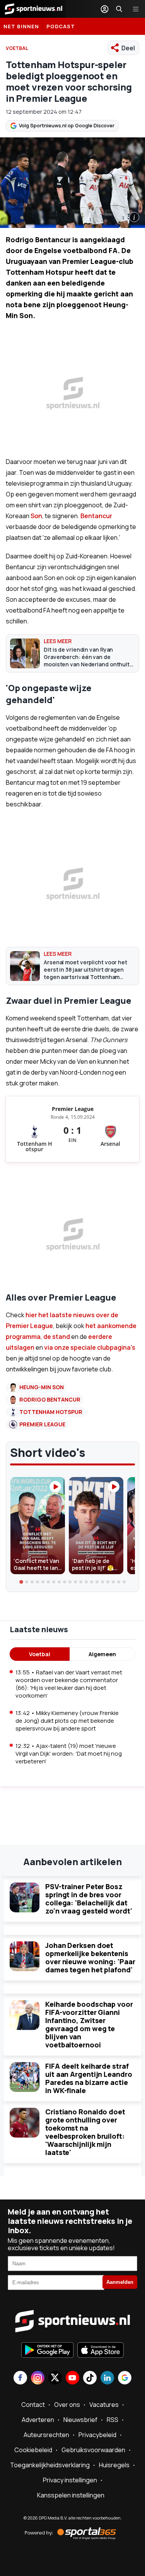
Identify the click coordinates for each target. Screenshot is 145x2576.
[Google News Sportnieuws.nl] (125, 2378)
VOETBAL (17, 48)
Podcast (61, 26)
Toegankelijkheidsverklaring (50, 2465)
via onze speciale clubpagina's (90, 1347)
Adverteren (38, 2420)
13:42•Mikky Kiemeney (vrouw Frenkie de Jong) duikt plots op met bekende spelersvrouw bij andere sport (67, 1721)
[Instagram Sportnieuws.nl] (38, 2378)
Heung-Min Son (42, 1387)
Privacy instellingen (70, 2480)
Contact (33, 2405)
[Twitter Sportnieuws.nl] (55, 2378)
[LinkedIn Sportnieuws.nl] (107, 2378)
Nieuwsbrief (80, 2420)
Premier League (42, 1424)
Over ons (67, 2405)
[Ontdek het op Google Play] (47, 2351)
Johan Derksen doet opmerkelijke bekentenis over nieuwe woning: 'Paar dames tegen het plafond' (90, 1957)
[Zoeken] (119, 9)
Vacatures (104, 2405)
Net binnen (21, 26)
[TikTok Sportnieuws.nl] (90, 2378)
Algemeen (102, 1654)
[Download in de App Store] (101, 2351)
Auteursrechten (46, 2435)
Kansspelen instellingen (71, 2495)
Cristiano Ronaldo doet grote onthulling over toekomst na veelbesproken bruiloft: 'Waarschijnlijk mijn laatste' (85, 2132)
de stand (57, 1337)
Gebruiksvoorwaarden (93, 2450)
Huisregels (114, 2465)
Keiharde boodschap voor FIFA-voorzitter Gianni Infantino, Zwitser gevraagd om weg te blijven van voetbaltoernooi (89, 2024)
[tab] (21, 1582)
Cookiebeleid (33, 2450)
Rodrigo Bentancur (50, 1399)
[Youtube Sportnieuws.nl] (72, 2378)
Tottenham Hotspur (51, 1412)
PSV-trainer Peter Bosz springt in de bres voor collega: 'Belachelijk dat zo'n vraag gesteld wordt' (89, 1899)
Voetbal (40, 1654)
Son (36, 516)
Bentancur (96, 516)
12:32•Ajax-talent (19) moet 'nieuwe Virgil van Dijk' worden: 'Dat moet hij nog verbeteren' (69, 1754)
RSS (113, 2420)
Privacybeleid (97, 2435)
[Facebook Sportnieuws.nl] (20, 2378)
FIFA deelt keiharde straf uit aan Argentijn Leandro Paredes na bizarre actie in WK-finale (89, 2078)
